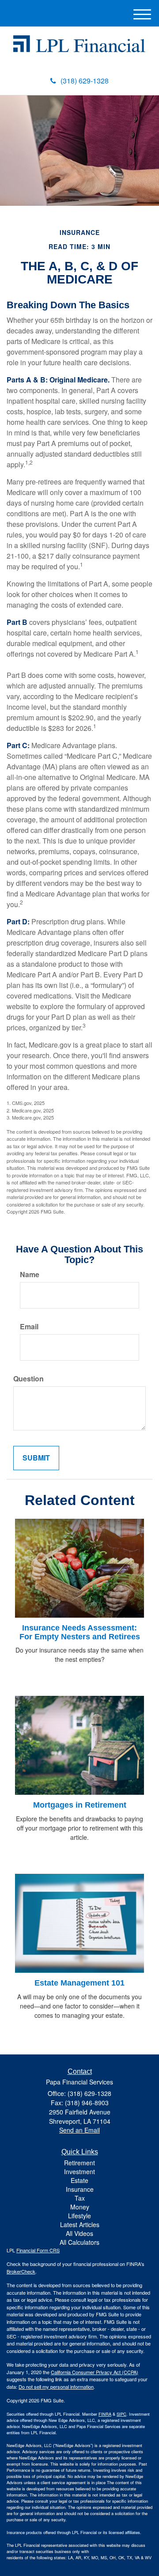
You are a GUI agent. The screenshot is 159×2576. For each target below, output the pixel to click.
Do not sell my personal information (56, 2387)
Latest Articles (80, 2224)
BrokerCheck (21, 2271)
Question (28, 1379)
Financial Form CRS (38, 2250)
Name (30, 1275)
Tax (80, 2198)
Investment (79, 2171)
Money (80, 2207)
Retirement (79, 2163)
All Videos (79, 2233)
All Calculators (79, 2242)
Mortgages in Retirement (80, 1805)
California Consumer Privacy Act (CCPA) (95, 2372)
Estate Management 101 (79, 1983)
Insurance (80, 2189)
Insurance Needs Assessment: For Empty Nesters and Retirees (80, 1632)
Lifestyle (79, 2216)
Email (29, 1327)
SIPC (121, 2414)
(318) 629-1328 (85, 81)
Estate (79, 2180)
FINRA (105, 2414)
